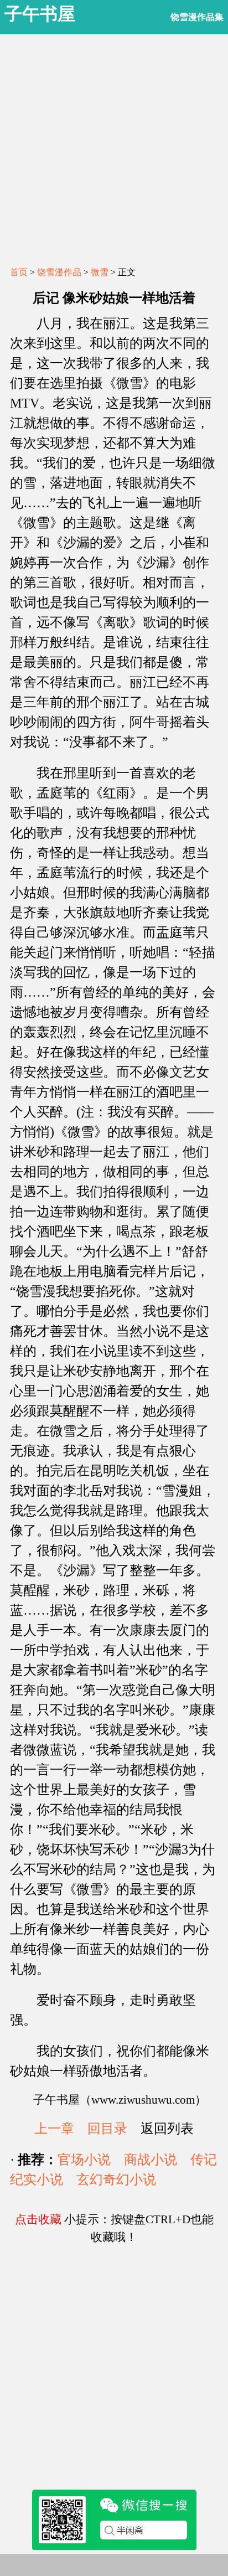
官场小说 (84, 2160)
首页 (19, 272)
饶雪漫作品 (59, 272)
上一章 (54, 2129)
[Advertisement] (114, 148)
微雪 (100, 272)
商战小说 (151, 2160)
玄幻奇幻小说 (116, 2180)
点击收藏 (38, 2219)
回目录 (107, 2129)
